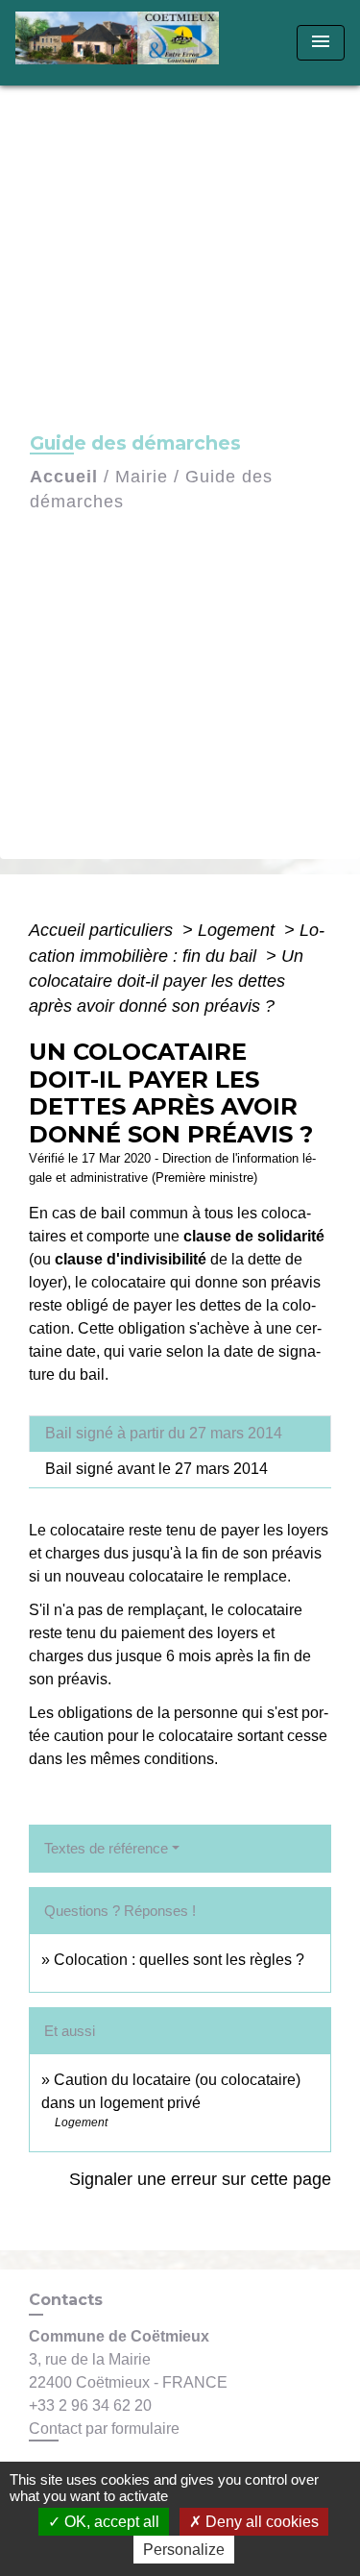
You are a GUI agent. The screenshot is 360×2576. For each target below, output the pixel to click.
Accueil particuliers (103, 930)
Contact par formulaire (104, 2429)
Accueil (64, 477)
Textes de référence (106, 1848)
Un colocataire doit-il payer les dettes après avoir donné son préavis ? (166, 981)
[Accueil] (123, 43)
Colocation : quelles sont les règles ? (179, 1960)
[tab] (180, 1434)
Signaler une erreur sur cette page (200, 2179)
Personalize (184, 2550)
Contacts (66, 2300)
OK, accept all (110, 2522)
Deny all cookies (260, 2522)
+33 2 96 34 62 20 (90, 2405)
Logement (239, 930)
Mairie (142, 477)
